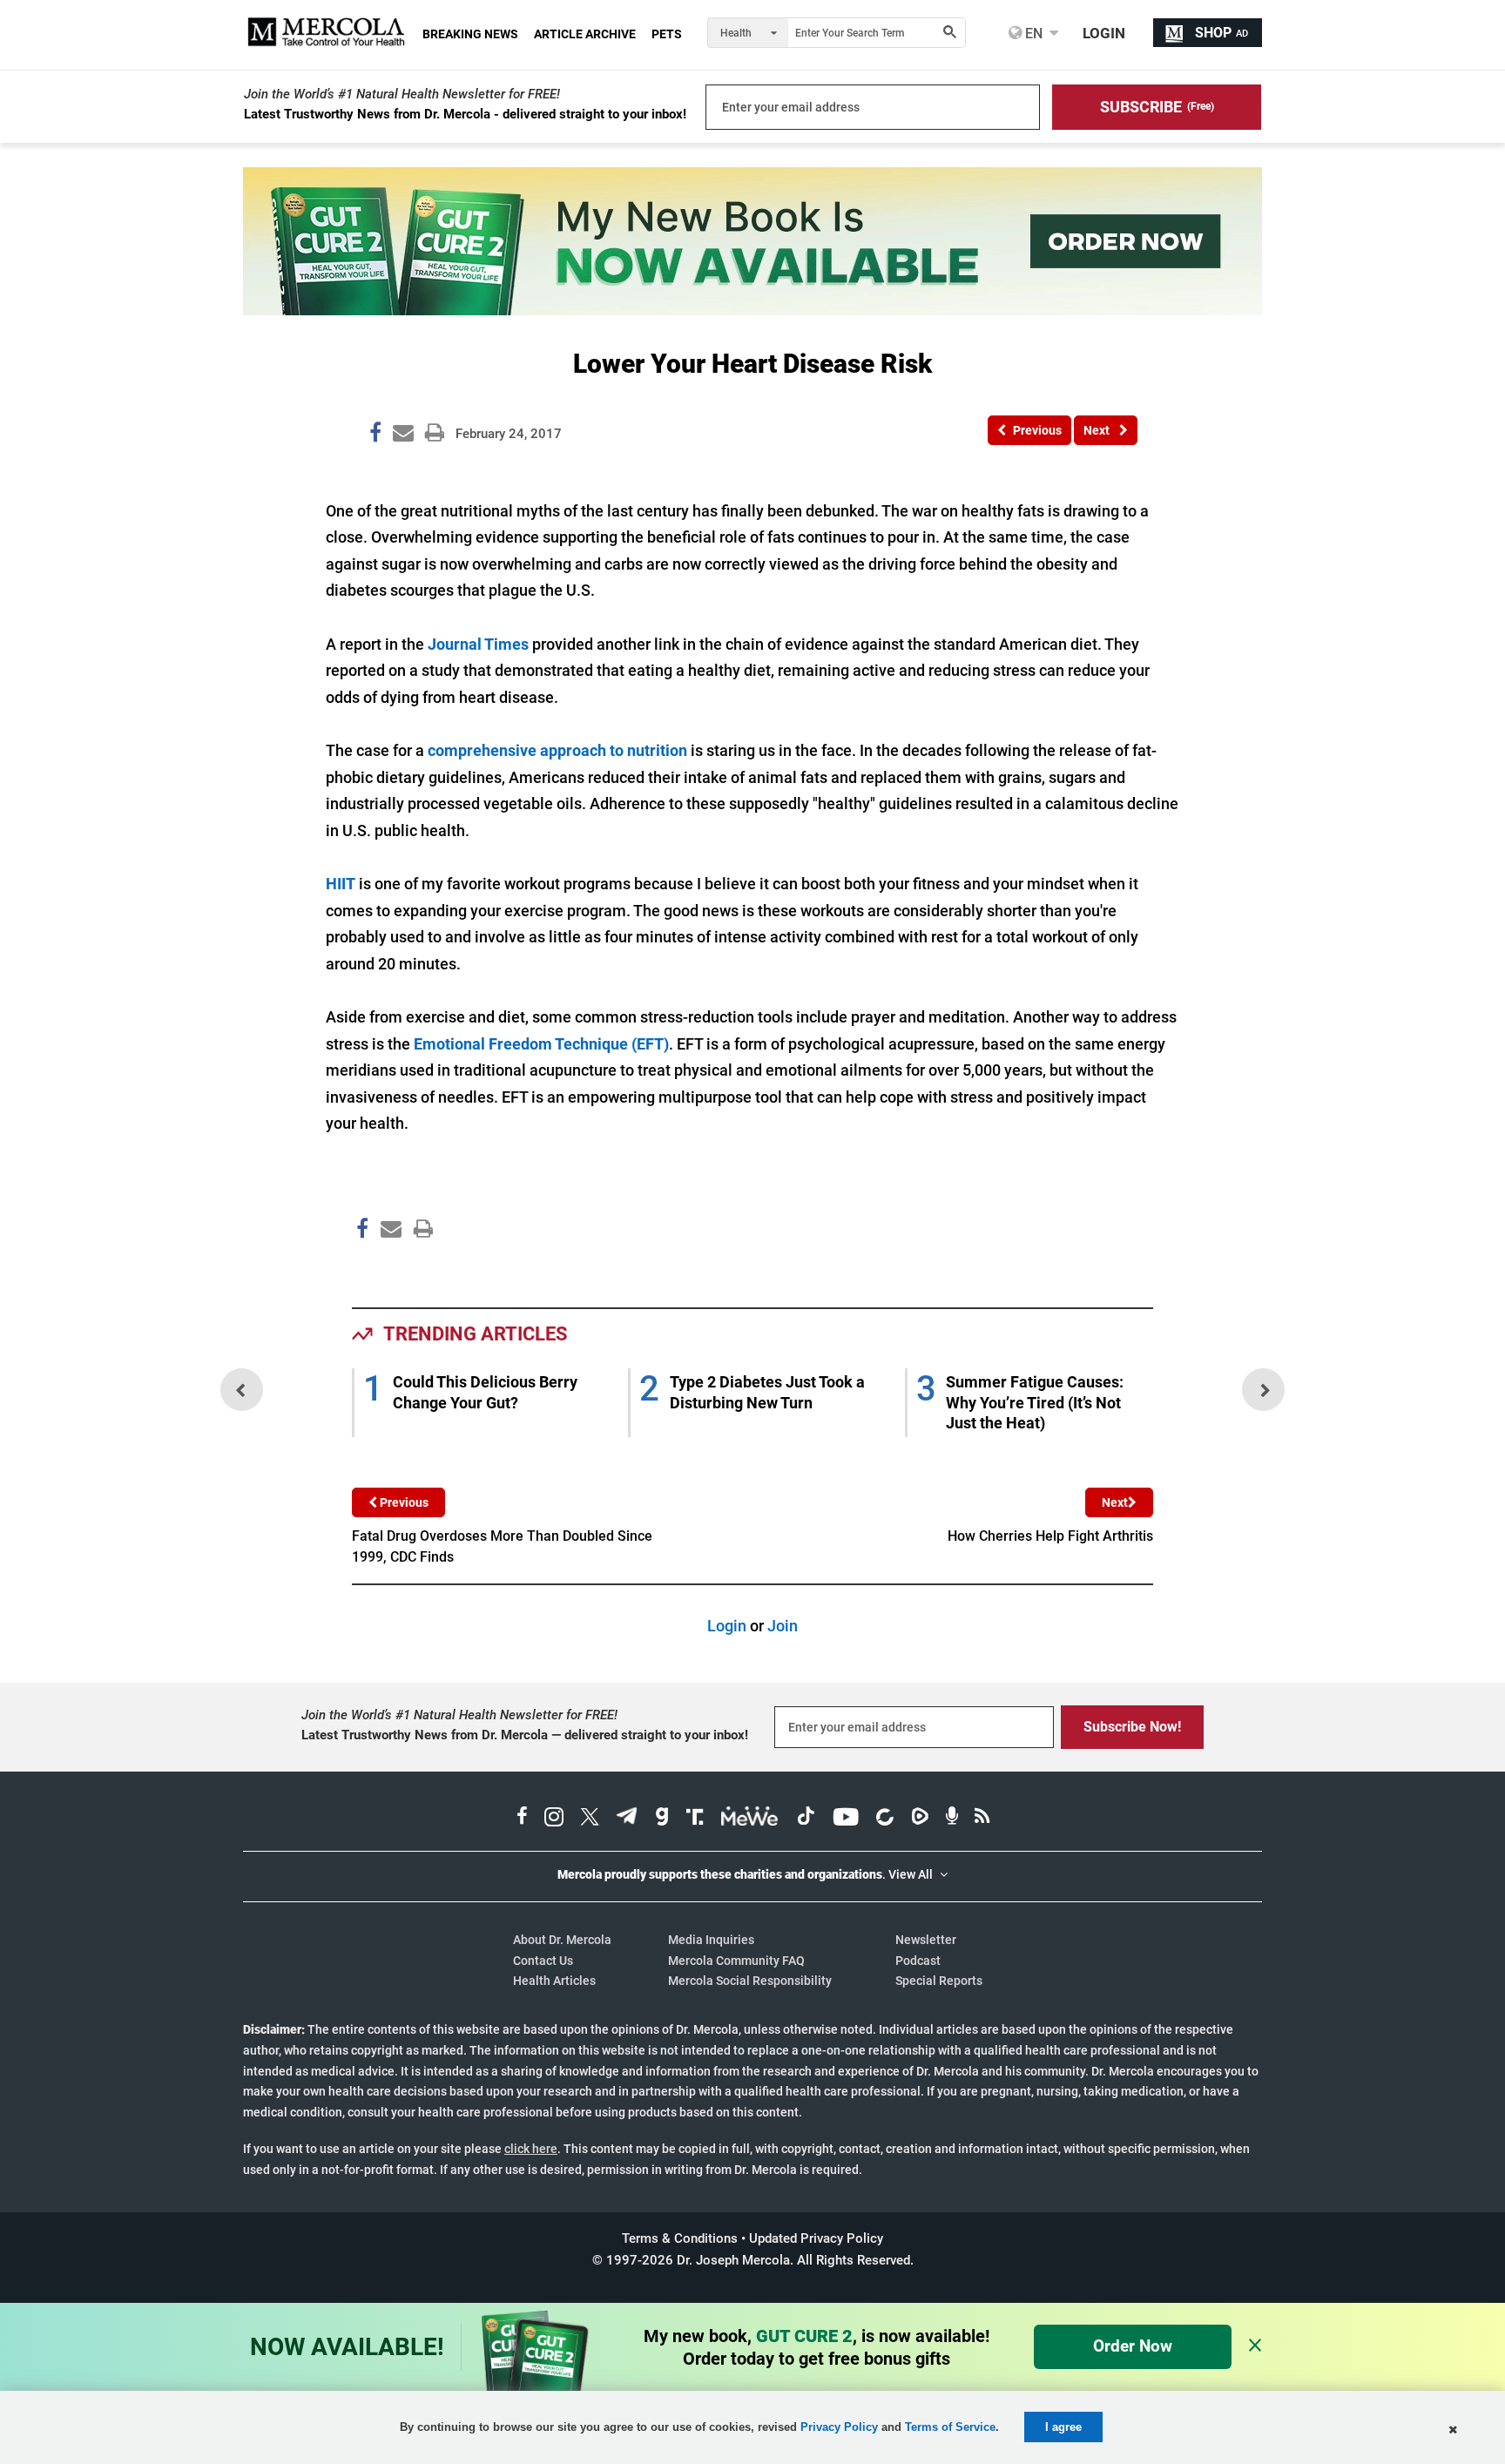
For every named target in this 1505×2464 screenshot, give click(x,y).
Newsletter (926, 1940)
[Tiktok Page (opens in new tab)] (806, 1819)
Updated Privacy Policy (816, 2238)
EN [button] (1032, 33)
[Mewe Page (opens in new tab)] (750, 1819)
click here (531, 2149)
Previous (403, 1502)
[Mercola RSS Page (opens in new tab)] (982, 1819)
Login (727, 1626)
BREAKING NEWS (470, 34)
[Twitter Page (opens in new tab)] (590, 1819)
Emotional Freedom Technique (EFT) (541, 1044)
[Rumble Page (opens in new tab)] (920, 1819)
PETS (667, 34)
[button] (1157, 107)
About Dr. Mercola (562, 1940)
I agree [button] (1063, 2427)
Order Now (1133, 2346)
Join (783, 1626)
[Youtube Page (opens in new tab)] (846, 1819)
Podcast (918, 1961)
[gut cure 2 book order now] (752, 310)
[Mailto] (388, 1265)
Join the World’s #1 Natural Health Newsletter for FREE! (402, 94)
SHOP (1222, 33)
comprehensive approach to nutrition (557, 750)
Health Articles (554, 1981)
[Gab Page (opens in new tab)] (662, 1819)
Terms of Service (950, 2427)
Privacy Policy (839, 2427)
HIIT (341, 884)
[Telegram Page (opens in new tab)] (627, 1819)
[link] (375, 435)
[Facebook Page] (361, 1265)
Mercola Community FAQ (736, 1961)
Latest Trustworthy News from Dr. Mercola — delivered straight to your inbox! (525, 1735)
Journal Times (478, 644)
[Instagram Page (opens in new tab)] (554, 1819)
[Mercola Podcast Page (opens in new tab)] (952, 1819)
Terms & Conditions (680, 2238)
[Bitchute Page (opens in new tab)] (884, 1819)
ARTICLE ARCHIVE (585, 34)
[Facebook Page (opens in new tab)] (522, 1819)
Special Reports (939, 1981)
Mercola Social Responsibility (750, 1981)
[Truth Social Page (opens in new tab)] (695, 1819)
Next (1115, 1502)
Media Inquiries (711, 1940)
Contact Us (543, 1961)
